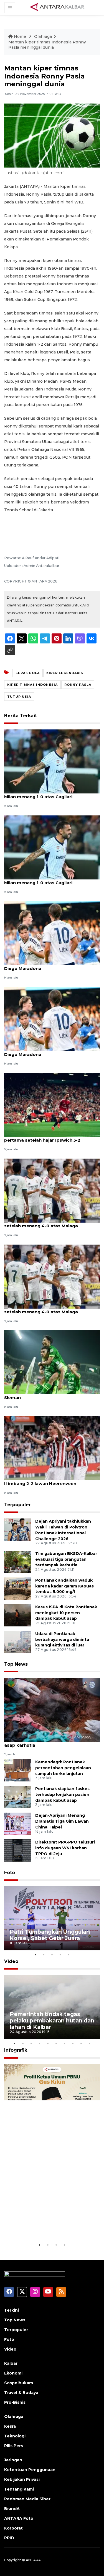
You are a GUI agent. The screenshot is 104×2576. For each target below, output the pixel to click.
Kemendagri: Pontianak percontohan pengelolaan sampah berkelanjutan (63, 1768)
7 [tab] (65, 2043)
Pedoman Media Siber (27, 2499)
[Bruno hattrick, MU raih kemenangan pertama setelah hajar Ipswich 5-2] (52, 1104)
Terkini (12, 2310)
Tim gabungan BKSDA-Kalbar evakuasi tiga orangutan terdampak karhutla (66, 1559)
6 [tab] (56, 2043)
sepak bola (28, 673)
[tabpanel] (52, 1918)
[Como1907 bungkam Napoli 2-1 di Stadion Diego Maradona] (52, 933)
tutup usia (19, 697)
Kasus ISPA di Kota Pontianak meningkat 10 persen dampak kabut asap (66, 1613)
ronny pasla (78, 685)
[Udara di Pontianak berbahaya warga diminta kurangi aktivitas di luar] (18, 1642)
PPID (9, 2538)
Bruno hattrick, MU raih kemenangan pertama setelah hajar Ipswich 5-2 (45, 1137)
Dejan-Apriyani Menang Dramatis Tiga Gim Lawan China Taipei (62, 1821)
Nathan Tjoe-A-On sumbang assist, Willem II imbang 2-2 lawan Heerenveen (51, 1481)
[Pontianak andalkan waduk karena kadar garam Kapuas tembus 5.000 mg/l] (18, 1588)
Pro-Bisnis (15, 2402)
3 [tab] (52, 1955)
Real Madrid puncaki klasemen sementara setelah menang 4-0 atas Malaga (51, 1223)
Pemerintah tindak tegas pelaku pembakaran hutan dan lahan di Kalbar (52, 2021)
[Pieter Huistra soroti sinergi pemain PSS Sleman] (52, 1362)
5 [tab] (69, 1955)
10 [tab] (90, 2043)
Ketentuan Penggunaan (30, 2470)
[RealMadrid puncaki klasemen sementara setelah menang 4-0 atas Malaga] (52, 1276)
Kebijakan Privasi (22, 2479)
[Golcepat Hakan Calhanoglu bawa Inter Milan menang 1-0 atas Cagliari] (52, 847)
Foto (10, 1873)
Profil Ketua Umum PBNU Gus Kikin (51, 2225)
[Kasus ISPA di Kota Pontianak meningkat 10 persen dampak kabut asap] (18, 1615)
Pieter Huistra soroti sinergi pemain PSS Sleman (49, 1395)
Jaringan (13, 2460)
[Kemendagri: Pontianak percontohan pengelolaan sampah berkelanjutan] (18, 1770)
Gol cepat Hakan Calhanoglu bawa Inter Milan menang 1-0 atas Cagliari (49, 794)
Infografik (16, 2050)
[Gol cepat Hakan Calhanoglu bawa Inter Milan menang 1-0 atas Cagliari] (52, 761)
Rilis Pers (14, 2446)
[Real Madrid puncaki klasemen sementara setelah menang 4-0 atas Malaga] (52, 1190)
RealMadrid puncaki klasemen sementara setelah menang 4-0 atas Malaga (51, 1309)
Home (20, 36)
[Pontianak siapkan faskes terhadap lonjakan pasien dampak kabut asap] (18, 1797)
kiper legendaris (65, 673)
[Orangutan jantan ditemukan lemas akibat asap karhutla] (52, 1709)
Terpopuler (17, 1505)
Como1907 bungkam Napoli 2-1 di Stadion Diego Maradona (51, 965)
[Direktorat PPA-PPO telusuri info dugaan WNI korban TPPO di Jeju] (18, 1850)
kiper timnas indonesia (32, 685)
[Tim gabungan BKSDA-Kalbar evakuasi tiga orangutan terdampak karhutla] (18, 1561)
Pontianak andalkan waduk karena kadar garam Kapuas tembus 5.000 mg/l (64, 1586)
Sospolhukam (19, 2383)
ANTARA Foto (19, 2518)
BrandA (12, 2509)
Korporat (13, 2528)
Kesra (10, 2426)
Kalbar (11, 2363)
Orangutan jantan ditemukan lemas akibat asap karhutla (52, 1742)
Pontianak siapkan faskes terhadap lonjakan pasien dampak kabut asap (62, 1795)
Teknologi (15, 2436)
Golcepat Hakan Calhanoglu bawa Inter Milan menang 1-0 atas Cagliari (48, 880)
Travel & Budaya (21, 2393)
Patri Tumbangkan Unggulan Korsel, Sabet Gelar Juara (50, 1935)
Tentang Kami (19, 2489)
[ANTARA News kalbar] (57, 7)
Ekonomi (13, 2373)
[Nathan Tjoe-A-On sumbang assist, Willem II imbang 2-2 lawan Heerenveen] (52, 1448)
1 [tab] (35, 1955)
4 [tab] (60, 1955)
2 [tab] (44, 1955)
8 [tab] (73, 2043)
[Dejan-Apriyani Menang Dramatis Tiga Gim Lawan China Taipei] (18, 1823)
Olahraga (43, 36)
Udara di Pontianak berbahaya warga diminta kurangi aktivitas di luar (62, 1640)
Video (11, 1961)
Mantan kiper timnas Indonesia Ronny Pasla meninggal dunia (47, 45)
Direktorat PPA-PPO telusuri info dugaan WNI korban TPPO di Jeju (65, 1848)
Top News (16, 1664)
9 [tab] (81, 2043)
